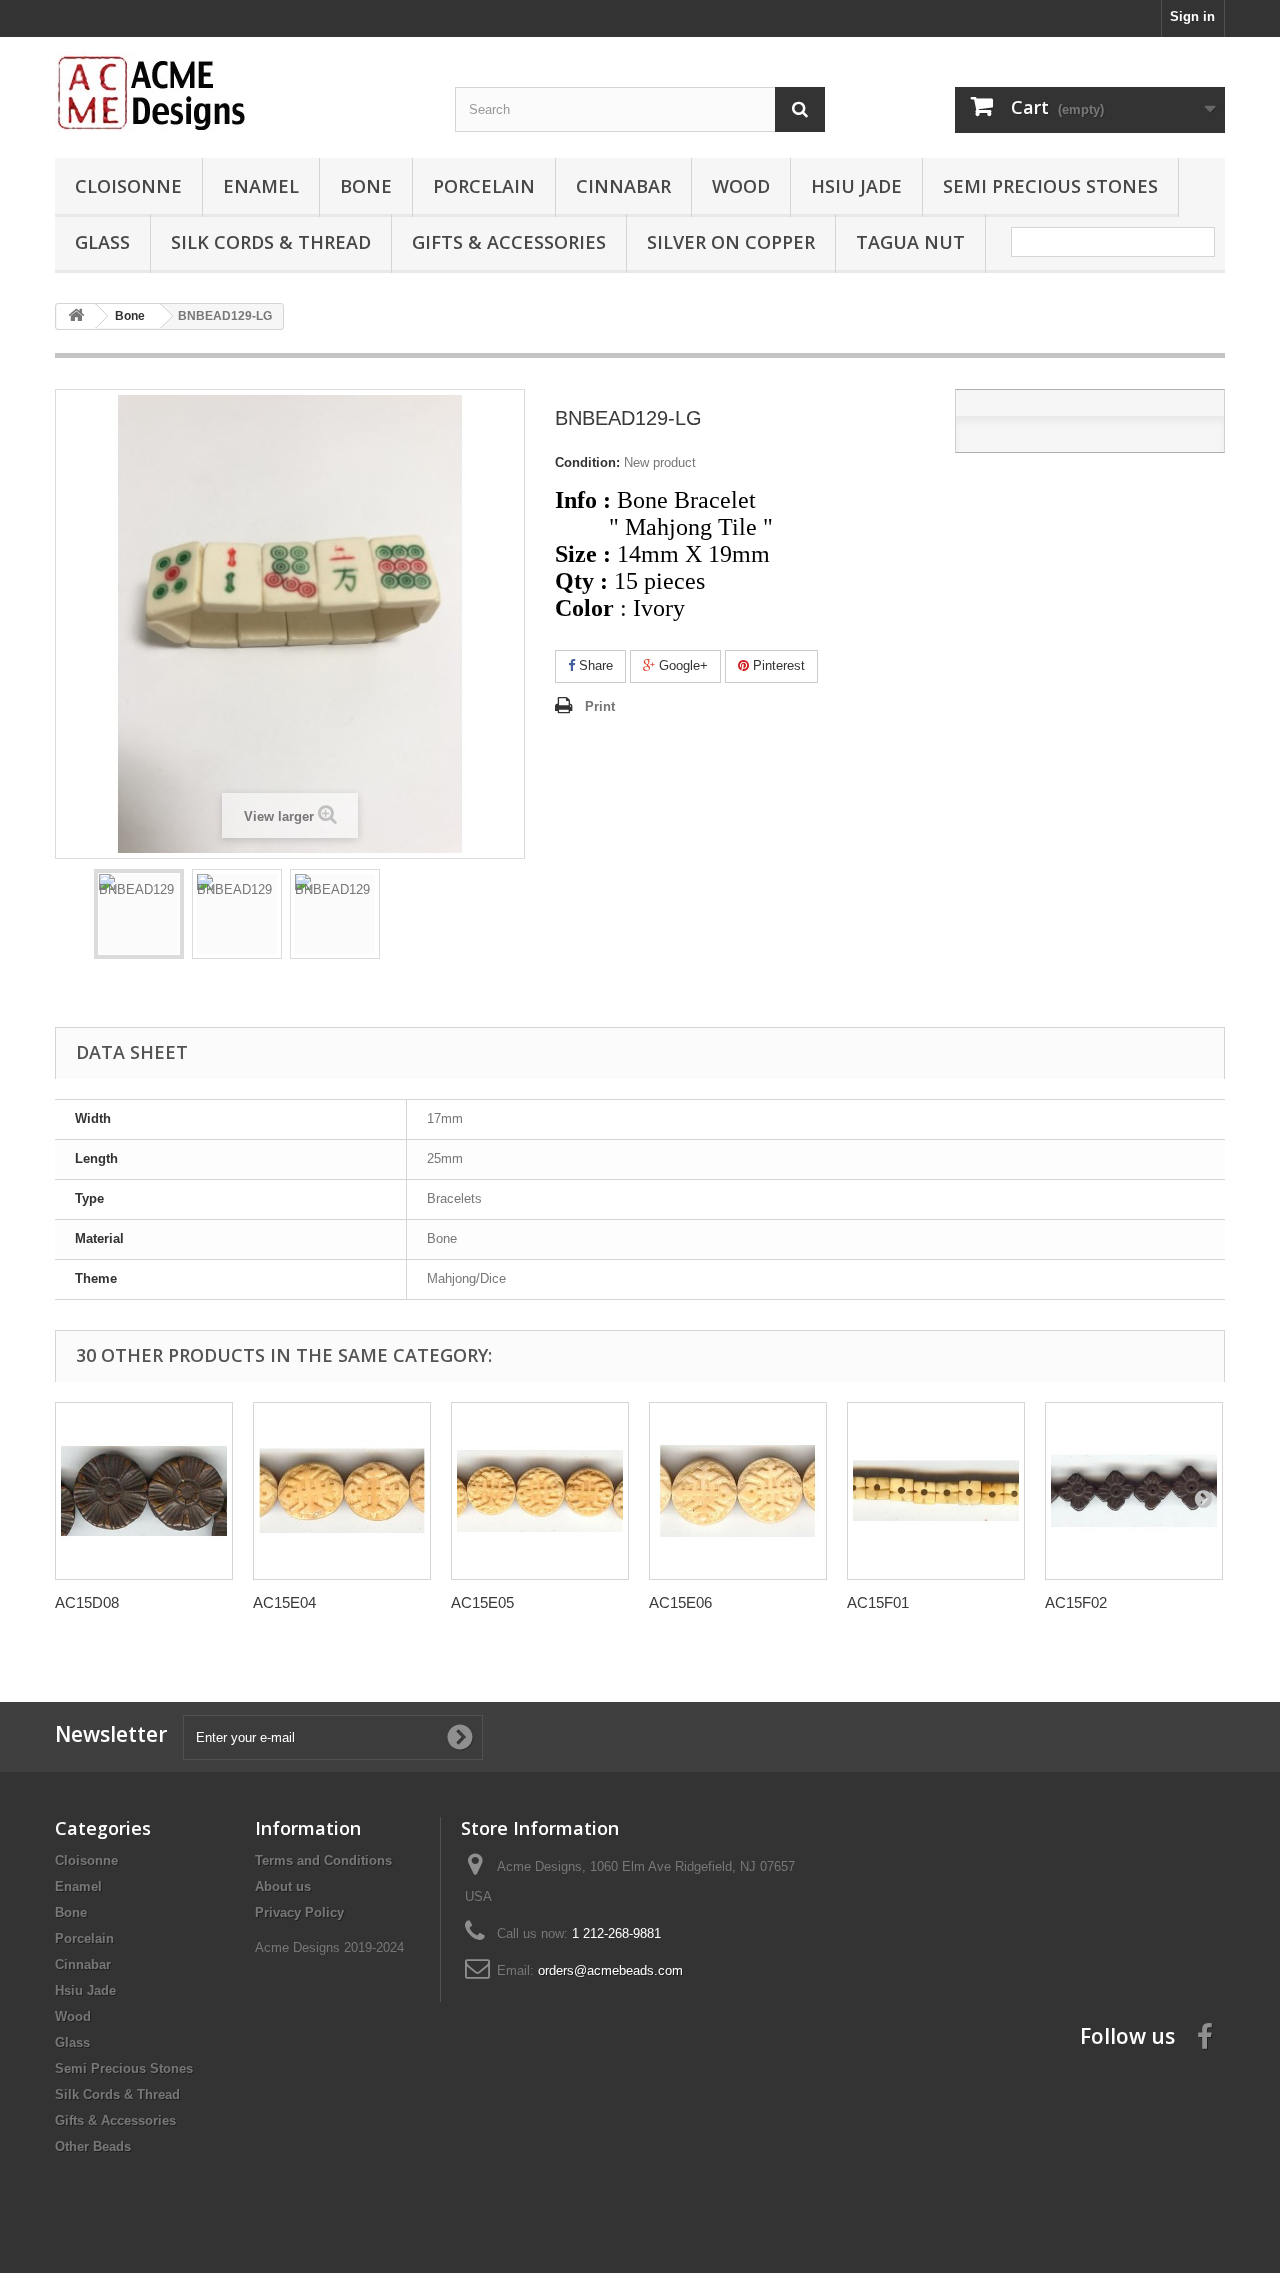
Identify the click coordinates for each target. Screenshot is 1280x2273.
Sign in (1192, 16)
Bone (366, 186)
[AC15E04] (342, 1491)
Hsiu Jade (856, 186)
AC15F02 (1076, 1602)
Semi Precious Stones (1050, 186)
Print (600, 706)
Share (594, 665)
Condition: (587, 462)
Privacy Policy (299, 1912)
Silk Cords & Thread (271, 242)
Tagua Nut (910, 242)
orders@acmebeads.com (610, 1970)
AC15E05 (482, 1602)
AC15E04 (284, 1602)
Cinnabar (623, 186)
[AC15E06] (738, 1491)
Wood (741, 186)
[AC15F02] (1134, 1491)
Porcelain (484, 186)
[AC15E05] (540, 1491)
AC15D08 (87, 1602)
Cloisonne (128, 186)
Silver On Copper (731, 242)
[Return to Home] (76, 316)
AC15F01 (878, 1602)
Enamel (261, 186)
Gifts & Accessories (509, 242)
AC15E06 (680, 1602)
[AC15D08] (144, 1491)
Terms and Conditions (323, 1860)
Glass (102, 242)
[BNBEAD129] (139, 914)
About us (283, 1886)
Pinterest (777, 665)
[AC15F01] (936, 1491)
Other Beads (93, 2146)
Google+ (681, 665)
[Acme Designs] (240, 92)
